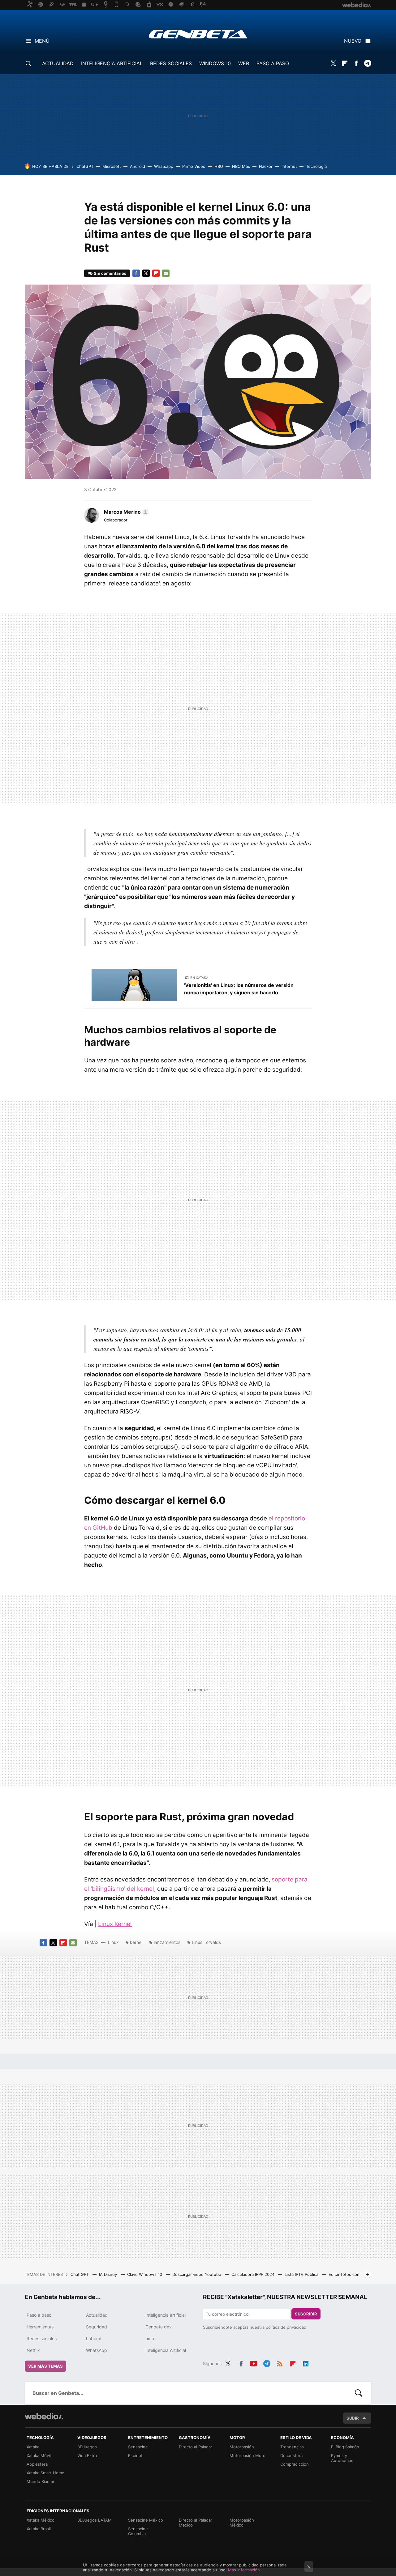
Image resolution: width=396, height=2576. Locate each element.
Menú (42, 41)
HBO (219, 166)
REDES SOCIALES (171, 63)
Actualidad (97, 2315)
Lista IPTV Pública (302, 2274)
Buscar (359, 2393)
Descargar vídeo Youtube (197, 2274)
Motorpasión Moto (247, 2455)
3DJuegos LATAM (95, 2520)
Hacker (266, 166)
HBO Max (241, 166)
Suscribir (306, 2314)
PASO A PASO (273, 63)
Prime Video (194, 166)
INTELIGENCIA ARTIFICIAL (112, 63)
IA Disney (109, 2274)
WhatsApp (97, 2350)
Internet (289, 166)
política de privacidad (286, 2327)
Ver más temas (45, 2366)
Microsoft (112, 166)
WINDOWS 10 (215, 63)
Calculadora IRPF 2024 (254, 2274)
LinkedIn (306, 2363)
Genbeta (198, 34)
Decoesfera (291, 2455)
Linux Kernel (115, 1924)
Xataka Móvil (39, 2455)
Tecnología (316, 166)
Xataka (33, 2447)
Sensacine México (146, 2520)
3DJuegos (87, 2447)
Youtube (254, 2363)
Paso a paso (39, 2315)
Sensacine (138, 2447)
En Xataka (199, 978)
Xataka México (41, 2520)
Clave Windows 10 (145, 2274)
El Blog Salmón (345, 2447)
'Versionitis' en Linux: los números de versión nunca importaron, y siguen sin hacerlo (239, 989)
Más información (244, 2570)
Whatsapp (164, 166)
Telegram (368, 63)
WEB (244, 63)
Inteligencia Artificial (166, 2350)
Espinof (135, 2455)
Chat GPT (80, 2274)
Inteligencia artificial (166, 2315)
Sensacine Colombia (138, 2531)
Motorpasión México (242, 2523)
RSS (280, 2363)
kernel (136, 1942)
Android (138, 166)
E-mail (166, 273)
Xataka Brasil (39, 2529)
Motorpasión (242, 2447)
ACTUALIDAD (58, 63)
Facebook (356, 63)
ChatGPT (85, 166)
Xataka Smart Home (45, 2473)
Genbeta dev (159, 2327)
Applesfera (37, 2464)
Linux (113, 1942)
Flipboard (345, 63)
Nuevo (353, 41)
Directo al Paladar (196, 2447)
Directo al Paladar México (196, 2523)
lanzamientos (167, 1942)
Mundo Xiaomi (40, 2481)
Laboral (94, 2338)
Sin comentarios (110, 273)
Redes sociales (42, 2338)
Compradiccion (295, 2464)
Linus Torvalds (206, 1942)
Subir (353, 2418)
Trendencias (292, 2447)
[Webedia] (44, 2416)
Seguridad (97, 2327)
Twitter (333, 63)
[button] (125, 512)
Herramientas (40, 2327)
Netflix (33, 2350)
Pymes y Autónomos (342, 2458)
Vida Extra (87, 2455)
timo (150, 2338)
